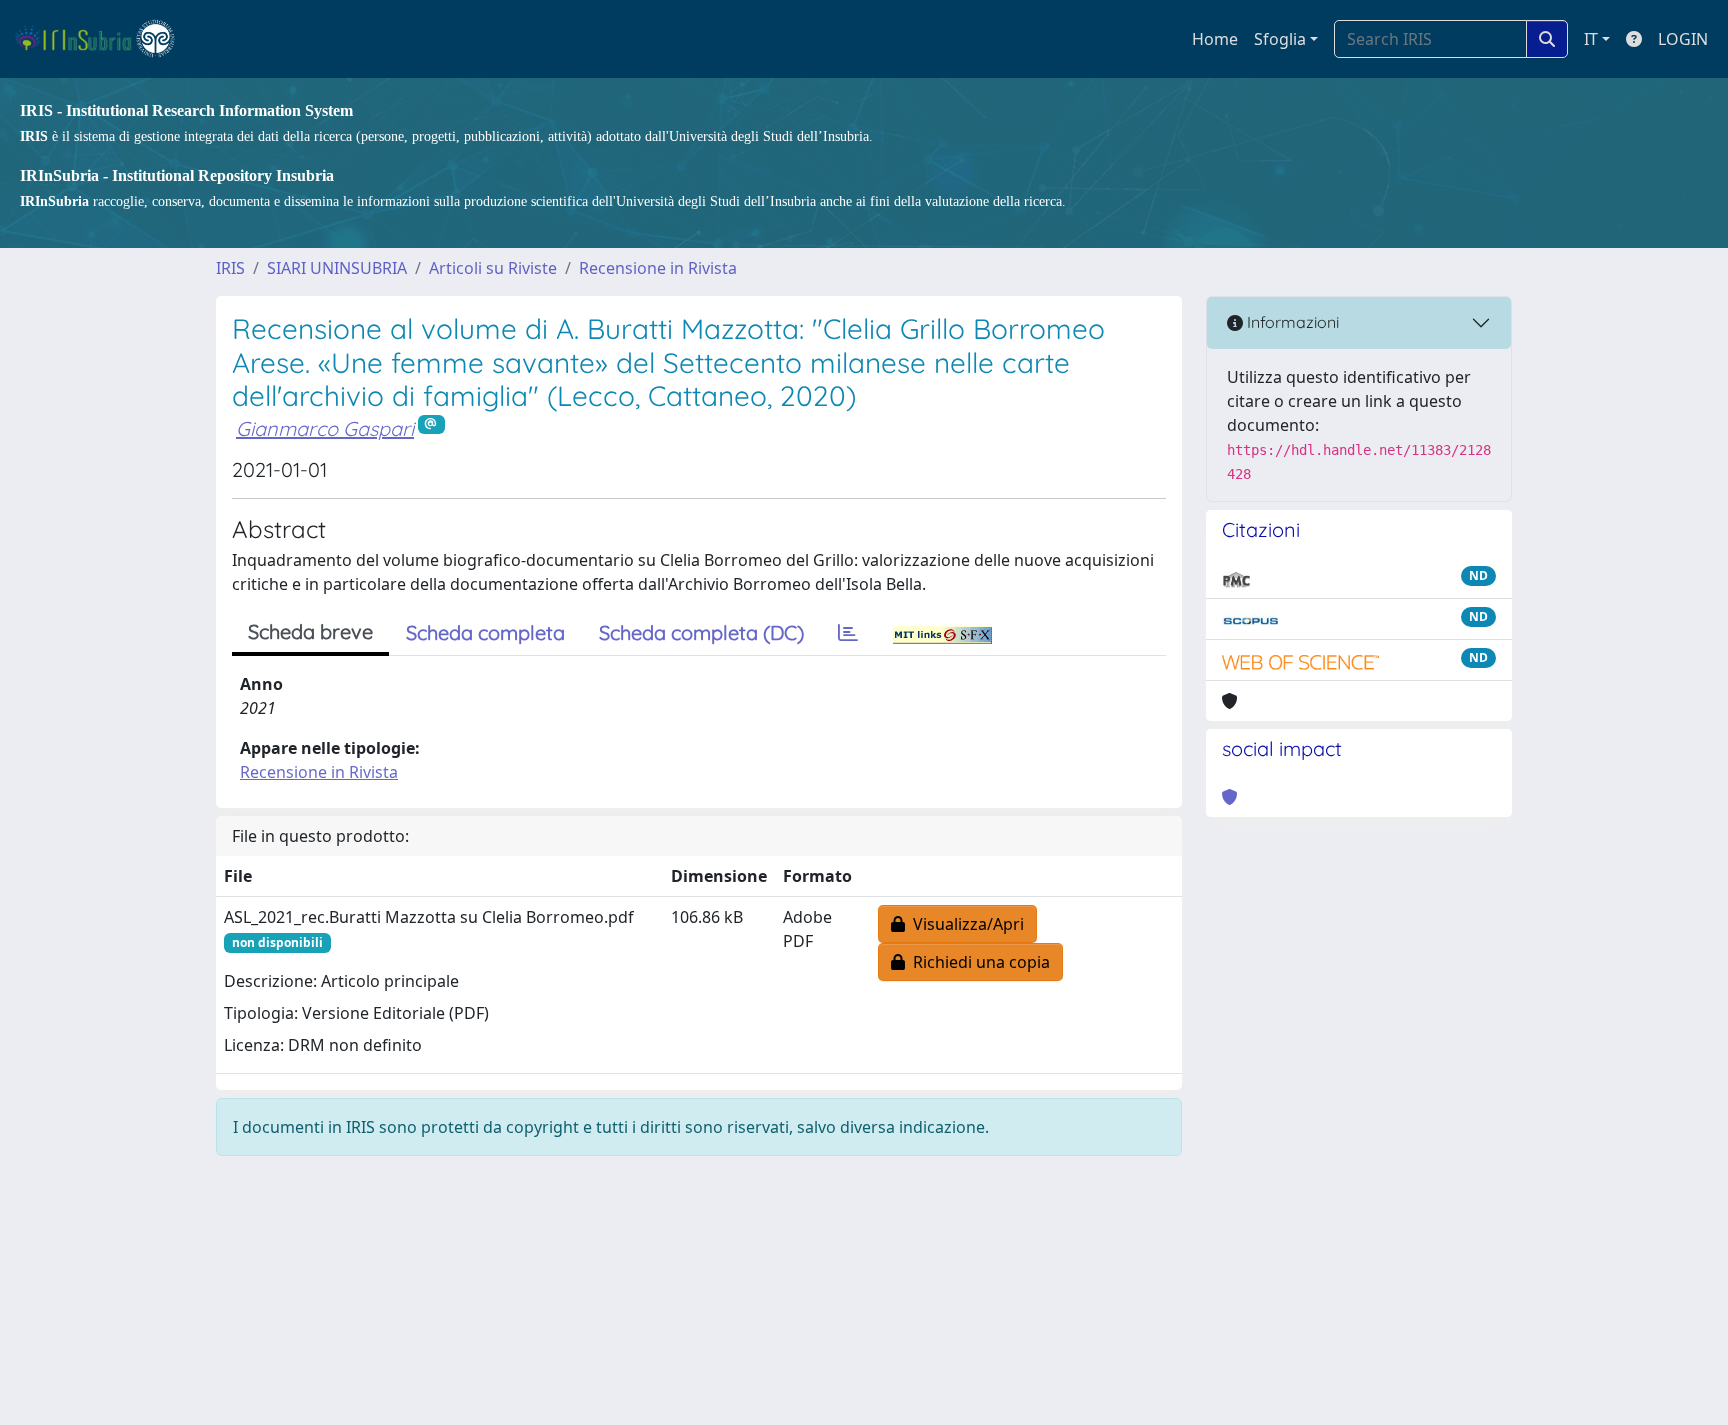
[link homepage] (103, 39)
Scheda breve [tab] (310, 631)
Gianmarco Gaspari (325, 428)
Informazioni (1291, 322)
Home (1215, 39)
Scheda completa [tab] (485, 632)
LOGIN (1683, 39)
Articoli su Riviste (493, 268)
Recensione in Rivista (658, 268)
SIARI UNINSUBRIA (337, 268)
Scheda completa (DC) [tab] (701, 632)
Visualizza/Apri (964, 924)
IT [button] (1591, 39)
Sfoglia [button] (1280, 39)
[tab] (848, 633)
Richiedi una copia (977, 962)
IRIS (230, 268)
